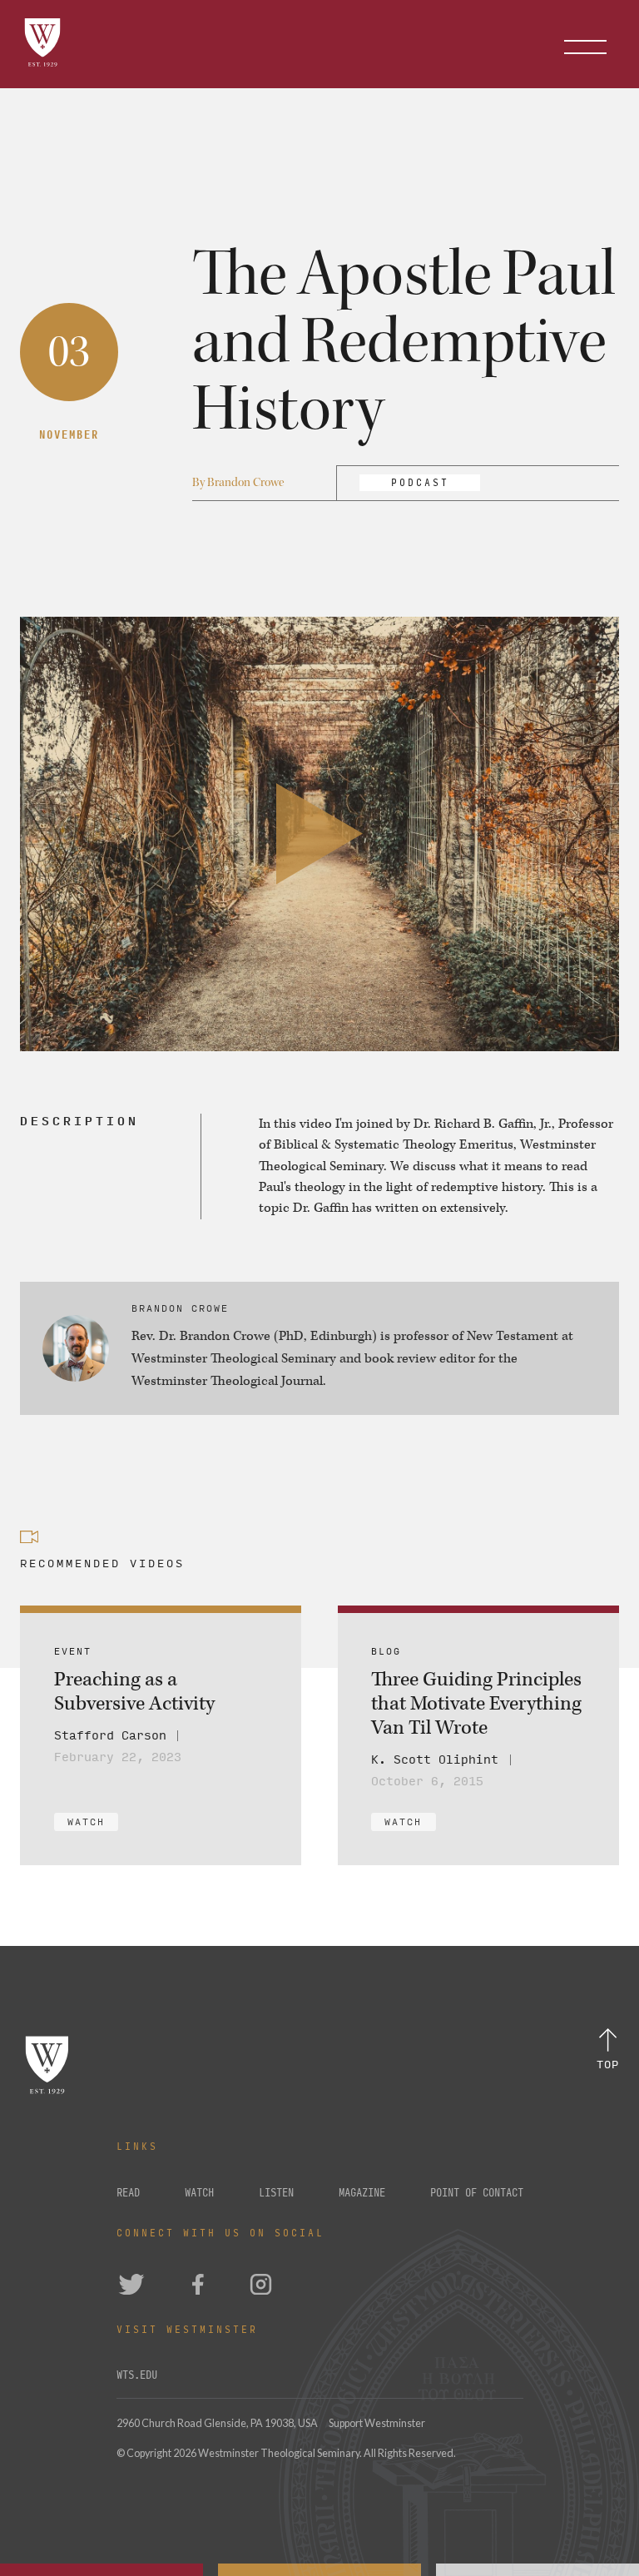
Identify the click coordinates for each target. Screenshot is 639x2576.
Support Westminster (377, 2423)
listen (276, 2193)
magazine (362, 2193)
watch (199, 2193)
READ (128, 2193)
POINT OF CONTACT (477, 2193)
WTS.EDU (137, 2375)
